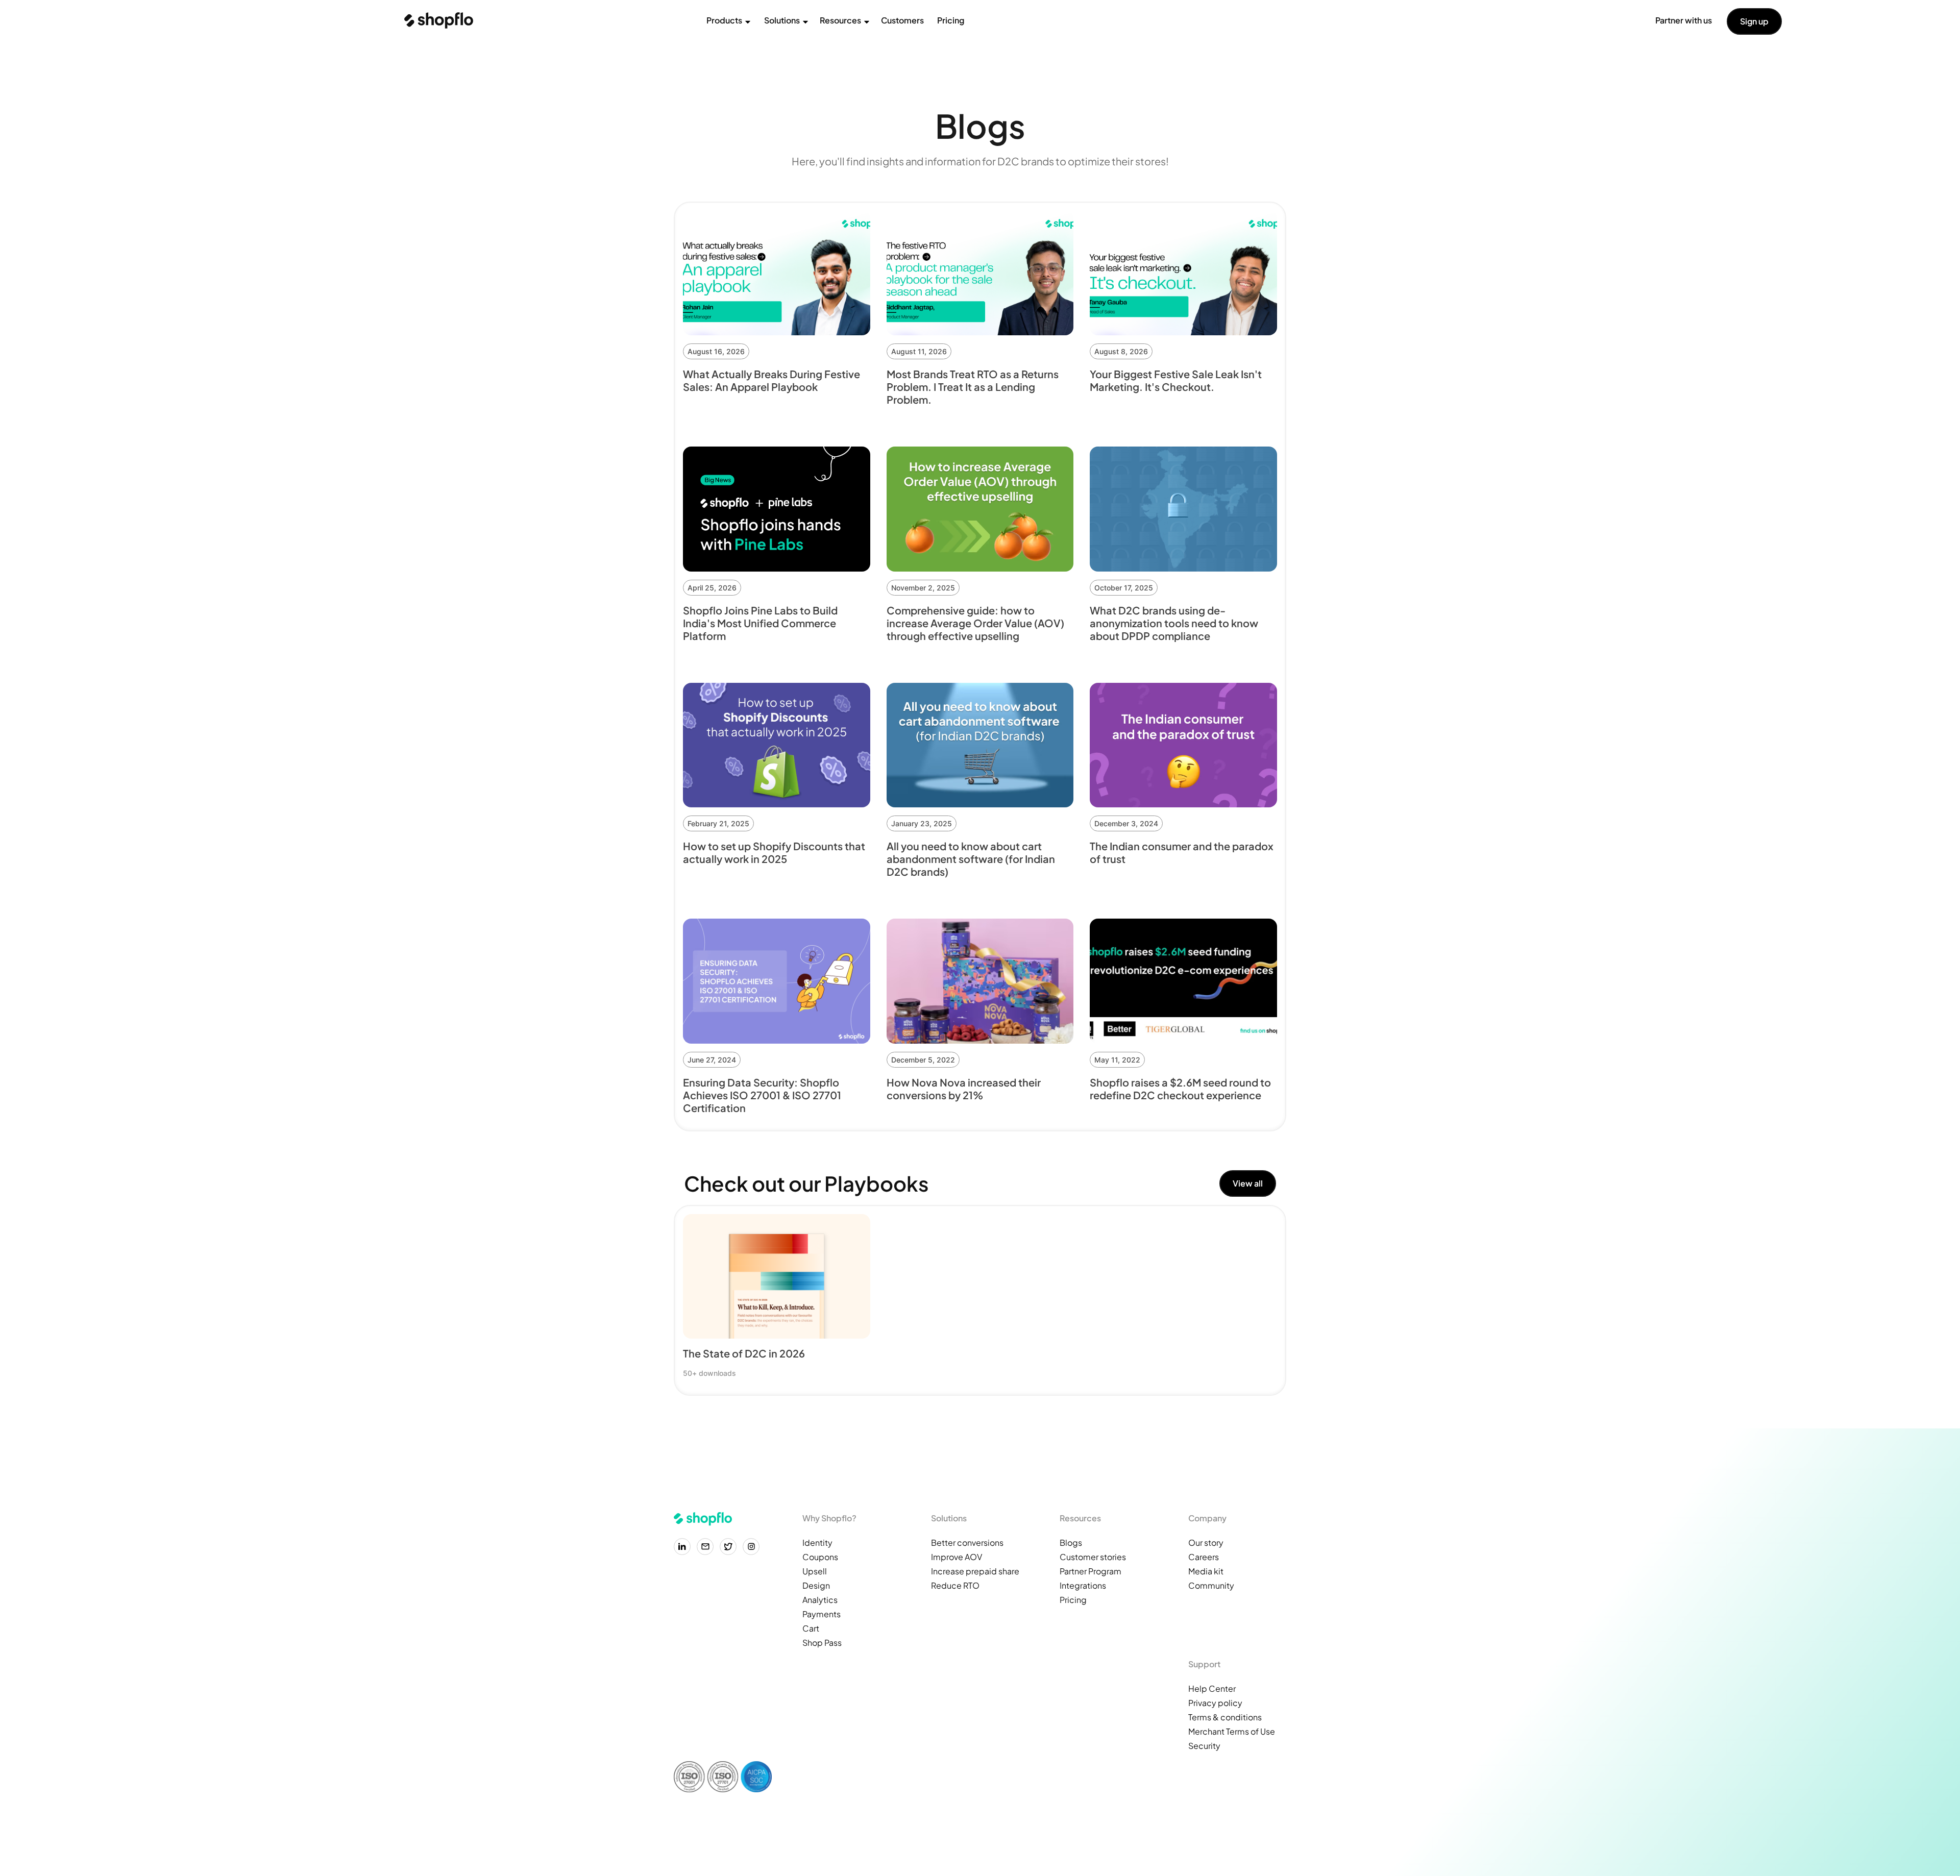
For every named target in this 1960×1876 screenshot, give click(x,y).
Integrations (1083, 1585)
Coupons (820, 1557)
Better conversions (967, 1542)
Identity (817, 1542)
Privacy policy (1215, 1703)
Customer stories (1093, 1557)
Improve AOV (957, 1557)
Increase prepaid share (975, 1571)
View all (1248, 1183)
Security (1204, 1746)
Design (816, 1585)
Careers (1204, 1557)
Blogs (1071, 1542)
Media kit (1206, 1571)
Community (1211, 1585)
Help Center (1212, 1688)
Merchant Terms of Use (1232, 1731)
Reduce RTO (955, 1585)
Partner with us (1684, 20)
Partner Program (1091, 1571)
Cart (811, 1628)
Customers (902, 20)
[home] (439, 20)
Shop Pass (822, 1643)
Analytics (820, 1600)
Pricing (951, 20)
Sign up (1754, 21)
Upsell (815, 1571)
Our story (1206, 1542)
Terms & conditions (1225, 1717)
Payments (822, 1614)
